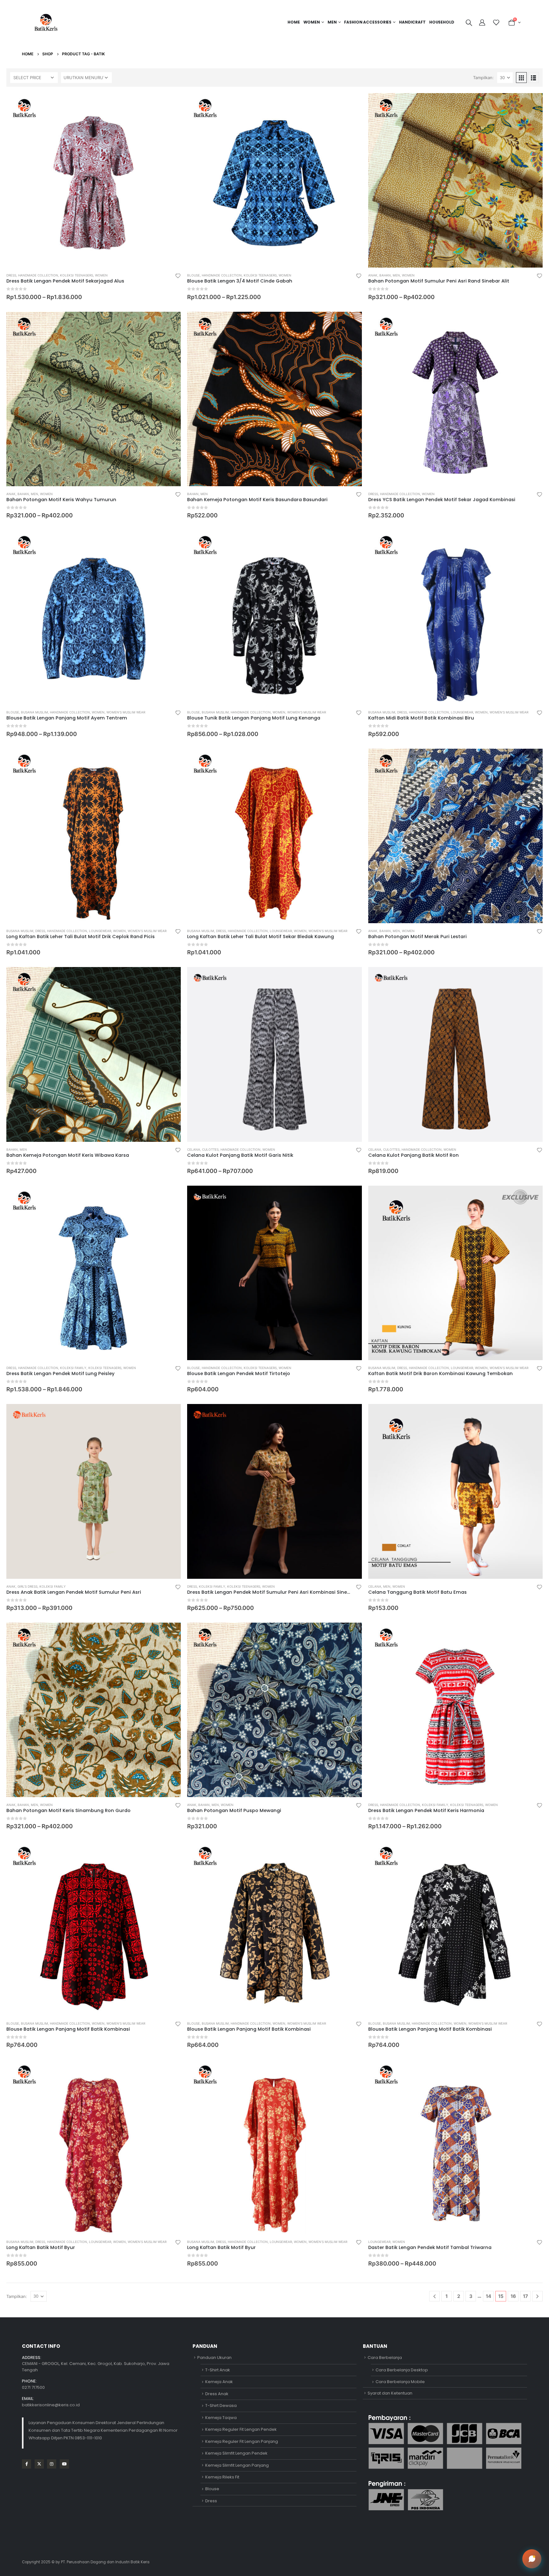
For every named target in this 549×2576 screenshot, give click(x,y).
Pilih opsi (170, 104)
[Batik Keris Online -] (46, 22)
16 (513, 2296)
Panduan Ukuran (214, 2358)
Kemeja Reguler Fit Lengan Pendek (241, 2429)
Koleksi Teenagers (77, 275)
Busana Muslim (34, 712)
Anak (373, 275)
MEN (332, 22)
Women (312, 22)
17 (525, 2296)
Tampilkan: (483, 78)
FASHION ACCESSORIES (368, 22)
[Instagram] (52, 2464)
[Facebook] (27, 2464)
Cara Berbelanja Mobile (400, 2382)
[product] (94, 180)
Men (396, 275)
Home (294, 22)
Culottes (210, 1149)
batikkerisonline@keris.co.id (51, 2405)
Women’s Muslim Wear (126, 712)
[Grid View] (521, 78)
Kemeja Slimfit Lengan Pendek (236, 2453)
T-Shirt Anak (218, 2370)
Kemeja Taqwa (221, 2418)
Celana (194, 1149)
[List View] (533, 78)
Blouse (193, 275)
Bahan (385, 275)
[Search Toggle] (469, 23)
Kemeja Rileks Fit (222, 2477)
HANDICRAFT (412, 22)
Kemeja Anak (219, 2382)
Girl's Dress (27, 1586)
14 (488, 2296)
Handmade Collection (38, 275)
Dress (11, 275)
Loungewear (462, 712)
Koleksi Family (73, 1368)
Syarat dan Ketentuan (390, 2393)
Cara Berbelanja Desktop (402, 2370)
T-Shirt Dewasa (221, 2406)
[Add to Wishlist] (178, 276)
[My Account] (483, 23)
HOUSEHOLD (442, 22)
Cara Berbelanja (385, 2358)
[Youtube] (64, 2464)
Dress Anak (217, 2394)
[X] (39, 2464)
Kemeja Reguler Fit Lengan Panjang (242, 2441)
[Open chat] (532, 2559)
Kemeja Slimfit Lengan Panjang (237, 2465)
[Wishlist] (496, 23)
